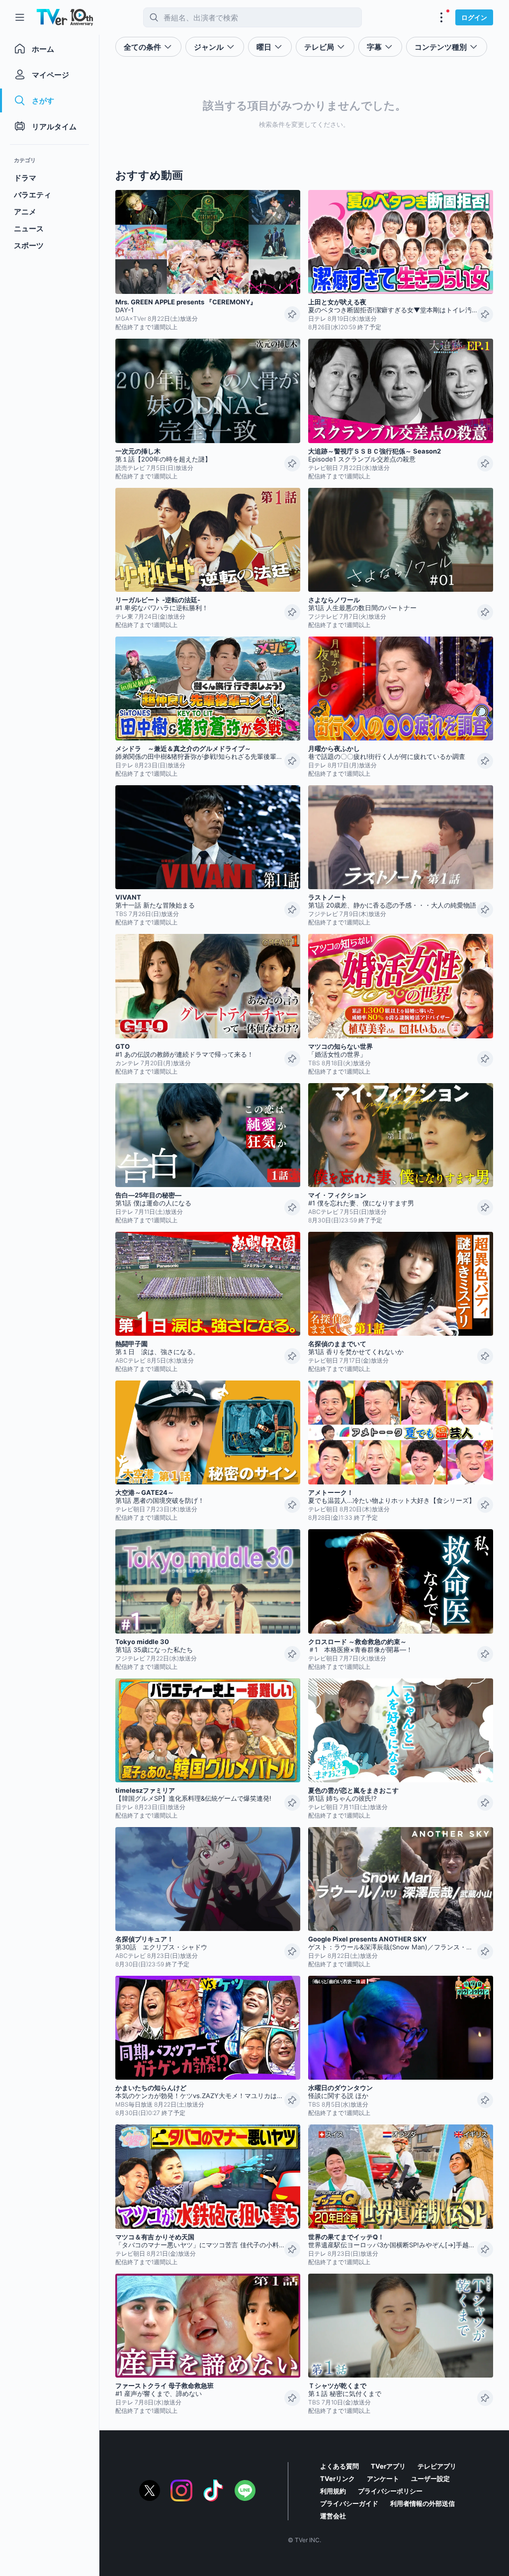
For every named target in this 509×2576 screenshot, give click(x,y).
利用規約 (333, 2491)
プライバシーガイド (349, 2503)
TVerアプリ (388, 2466)
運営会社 (333, 2516)
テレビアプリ (437, 2466)
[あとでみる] (292, 314)
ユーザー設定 (430, 2479)
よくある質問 (339, 2466)
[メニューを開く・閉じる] (441, 17)
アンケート (383, 2479)
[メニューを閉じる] (20, 17)
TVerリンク (338, 2479)
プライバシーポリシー (390, 2491)
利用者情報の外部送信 (423, 2503)
